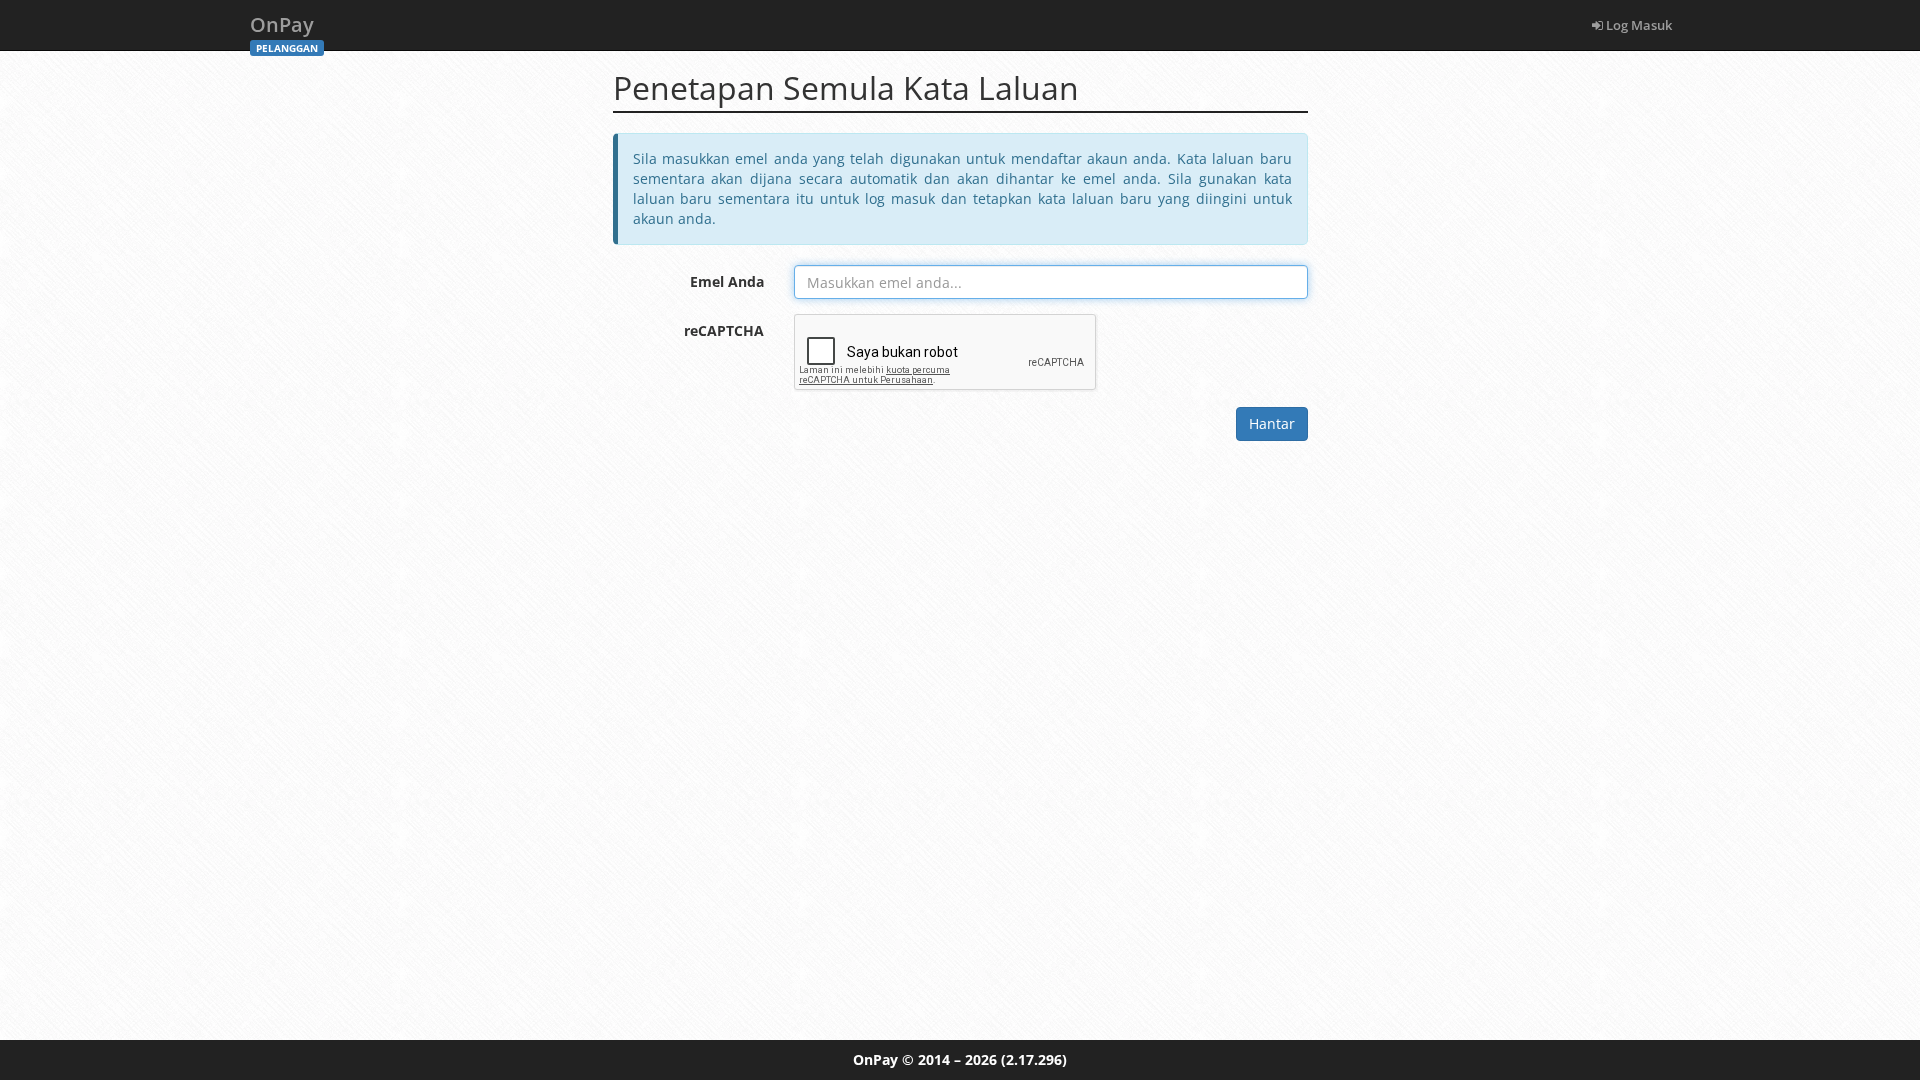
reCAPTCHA (724, 330)
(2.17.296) (1034, 1059)
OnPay (284, 30)
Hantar (1272, 423)
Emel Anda (727, 281)
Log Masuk (1637, 25)
